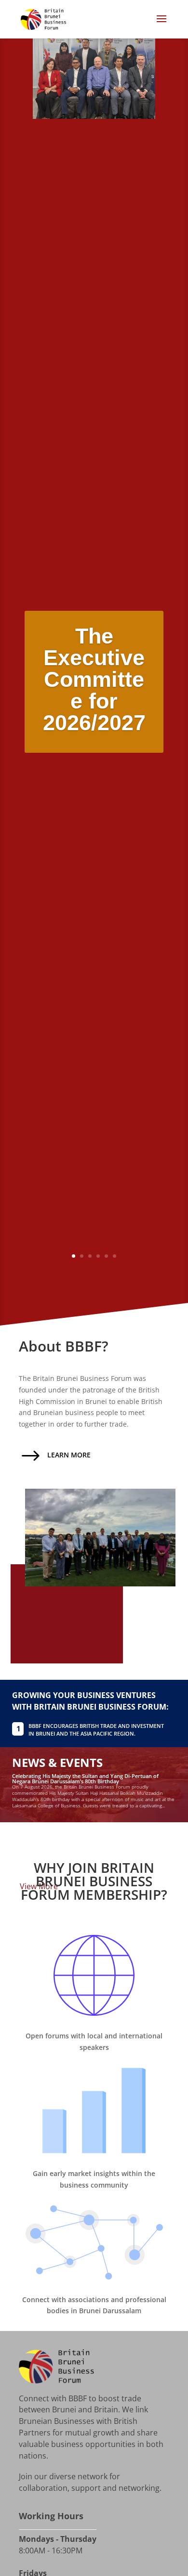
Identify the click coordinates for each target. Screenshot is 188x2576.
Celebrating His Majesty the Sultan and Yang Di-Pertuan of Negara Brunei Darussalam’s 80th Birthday (85, 1778)
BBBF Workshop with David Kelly (53, 1831)
